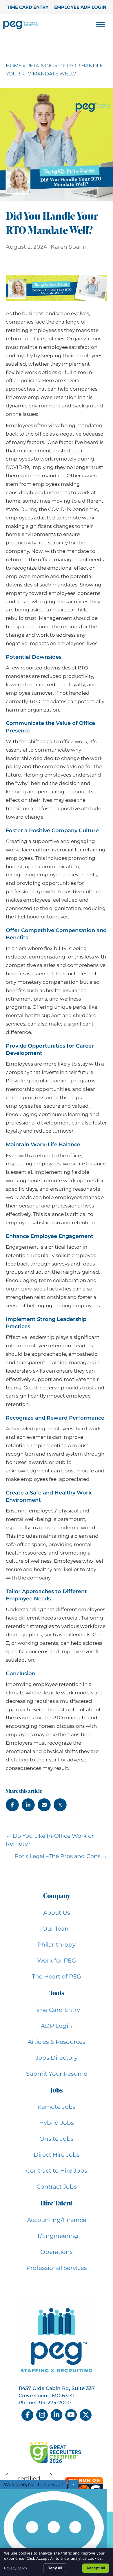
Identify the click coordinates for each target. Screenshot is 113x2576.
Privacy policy (16, 2568)
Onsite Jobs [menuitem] (57, 2139)
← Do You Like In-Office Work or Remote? (50, 1840)
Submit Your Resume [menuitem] (57, 2074)
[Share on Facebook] (12, 1805)
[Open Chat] (54, 2531)
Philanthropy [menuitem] (57, 1945)
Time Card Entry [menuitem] (57, 2010)
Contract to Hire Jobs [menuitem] (57, 2171)
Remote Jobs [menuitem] (57, 2107)
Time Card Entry (28, 7)
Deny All (55, 2568)
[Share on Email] (44, 1805)
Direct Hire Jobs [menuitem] (57, 2155)
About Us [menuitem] (57, 1913)
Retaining (40, 66)
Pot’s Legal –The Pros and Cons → (61, 1856)
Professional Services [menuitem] (57, 2268)
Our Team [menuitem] (57, 1929)
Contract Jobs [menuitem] (57, 2187)
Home (14, 66)
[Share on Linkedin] (28, 1805)
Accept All (96, 2568)
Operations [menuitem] (57, 2252)
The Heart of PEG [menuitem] (57, 1976)
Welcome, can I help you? (33, 2484)
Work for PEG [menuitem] (57, 1961)
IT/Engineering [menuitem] (57, 2236)
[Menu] (101, 25)
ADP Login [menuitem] (57, 2026)
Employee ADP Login (80, 7)
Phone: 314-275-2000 (45, 2402)
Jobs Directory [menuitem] (57, 2058)
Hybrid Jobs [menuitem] (57, 2123)
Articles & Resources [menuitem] (57, 2042)
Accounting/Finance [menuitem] (57, 2220)
